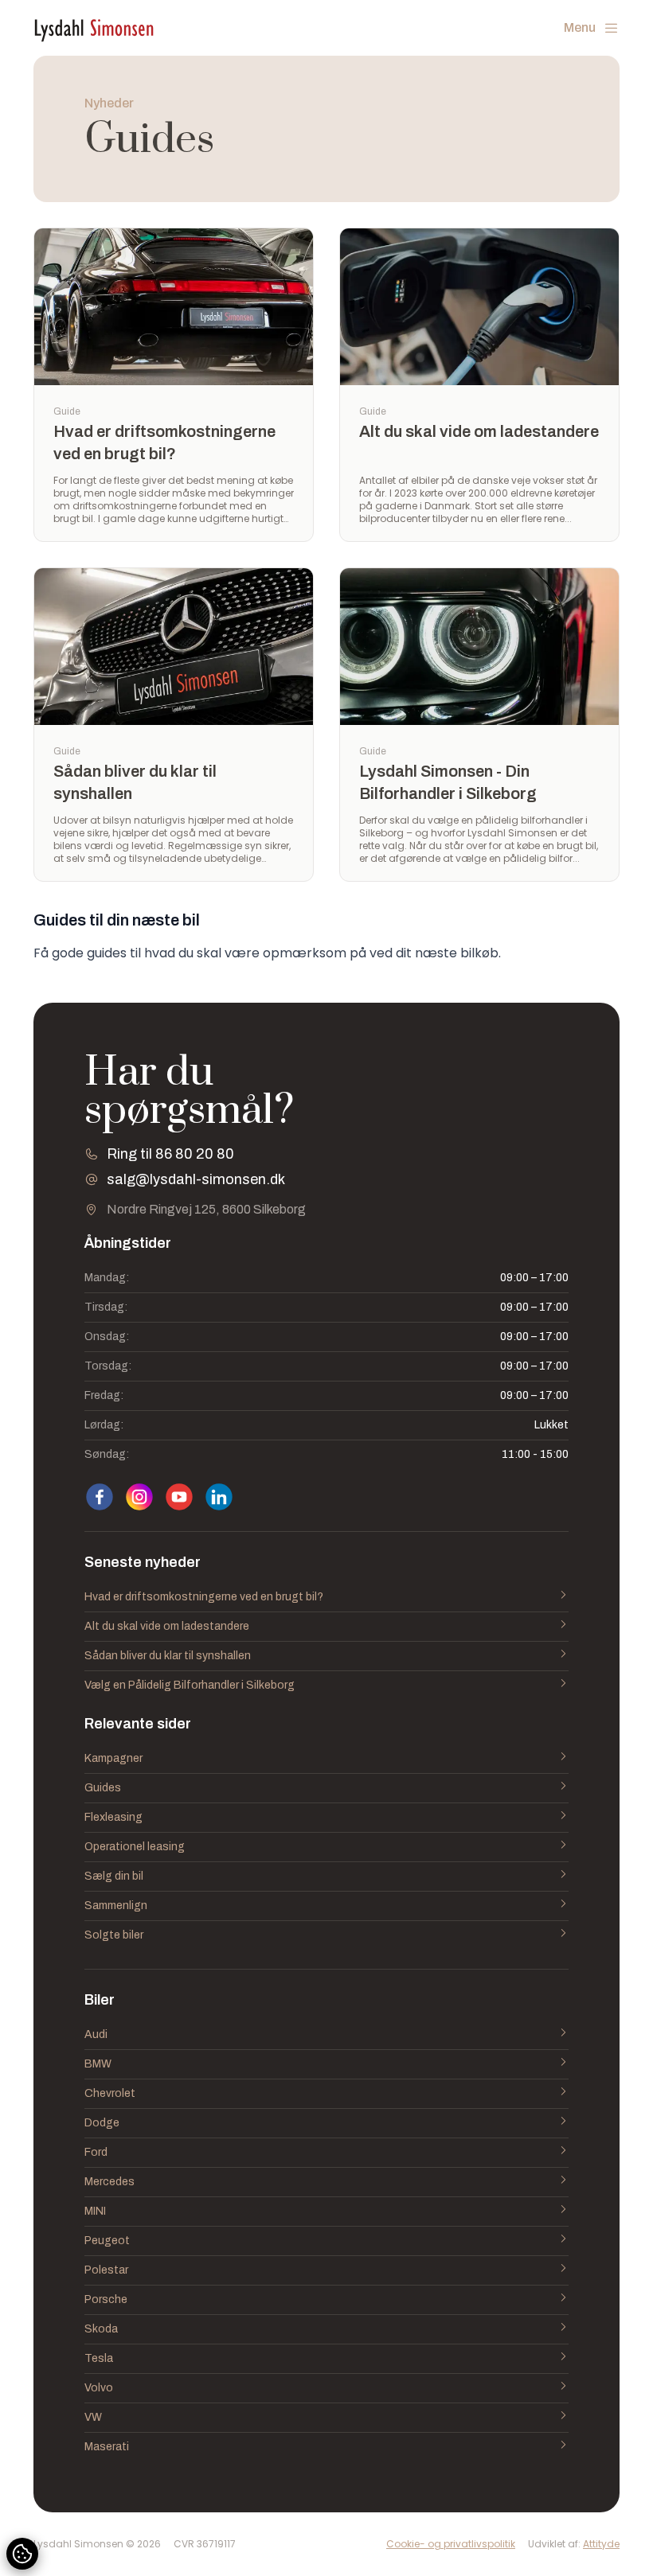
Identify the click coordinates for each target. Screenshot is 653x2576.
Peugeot (107, 2241)
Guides (103, 1788)
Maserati (107, 2447)
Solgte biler (114, 1935)
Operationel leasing (135, 1847)
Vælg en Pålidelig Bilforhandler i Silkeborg (190, 1685)
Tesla (99, 2358)
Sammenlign (116, 1906)
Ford (96, 2152)
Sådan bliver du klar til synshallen (168, 1656)
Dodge (102, 2123)
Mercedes (109, 2182)
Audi (96, 2034)
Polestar (106, 2270)
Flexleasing (113, 1817)
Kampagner (113, 1758)
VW (93, 2417)
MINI (95, 2211)
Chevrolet (110, 2093)
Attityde (601, 2544)
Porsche (106, 2299)
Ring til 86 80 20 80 (170, 1154)
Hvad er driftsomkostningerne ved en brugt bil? (204, 1597)
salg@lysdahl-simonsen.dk (196, 1179)
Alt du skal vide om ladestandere (167, 1626)
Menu (580, 27)
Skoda (101, 2329)
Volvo (99, 2388)
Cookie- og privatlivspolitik (451, 2544)
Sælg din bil (114, 1876)
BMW (98, 2064)
